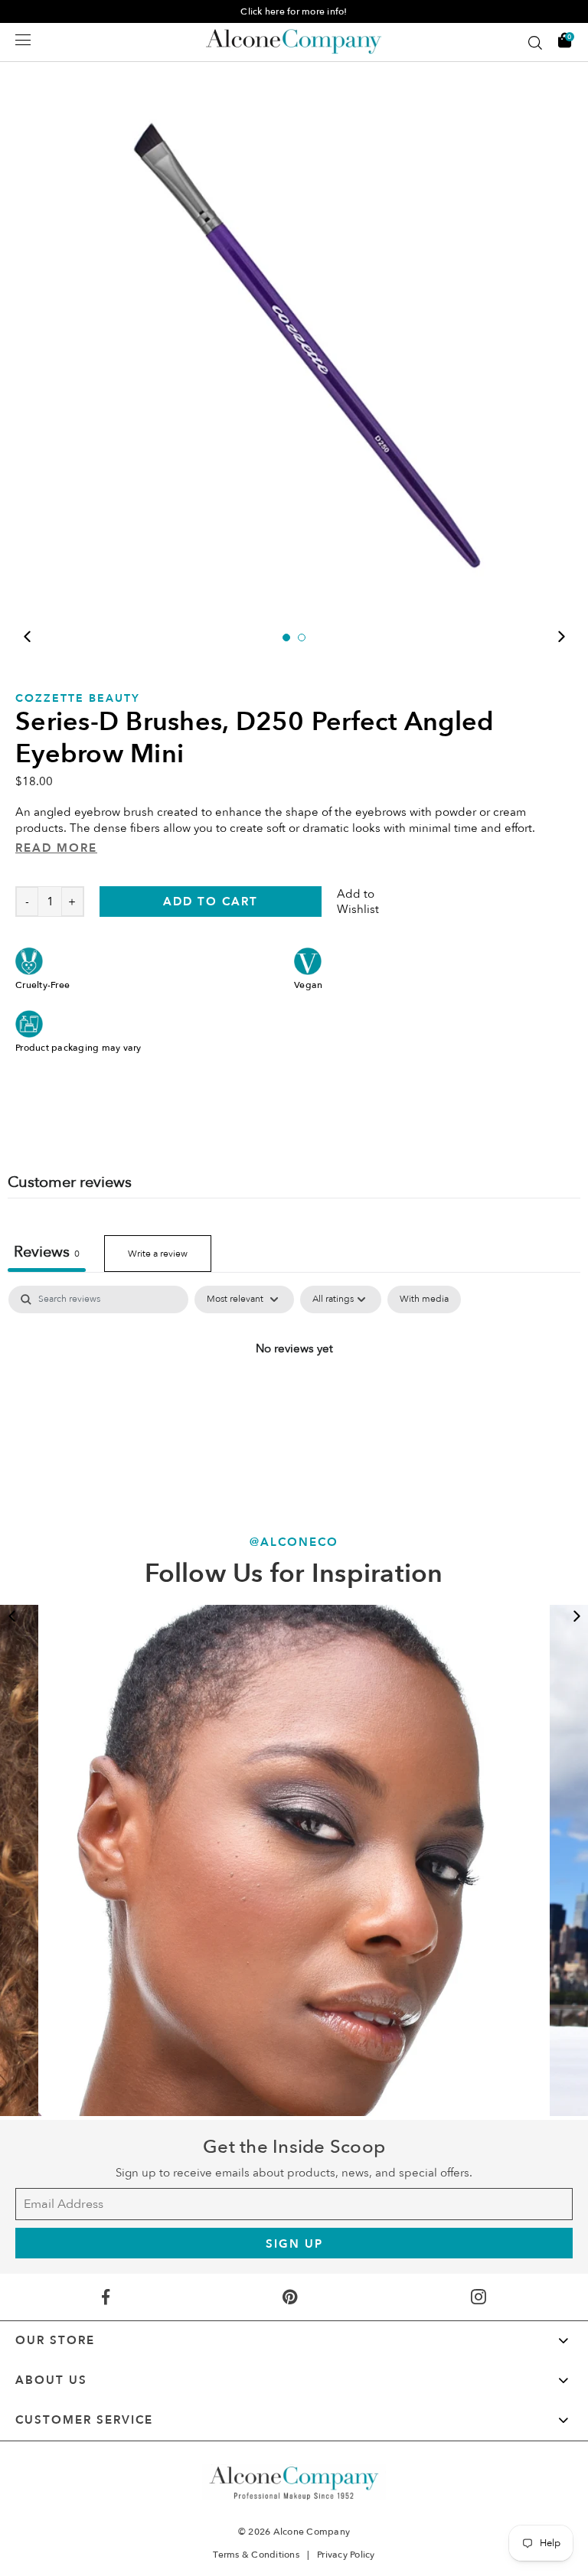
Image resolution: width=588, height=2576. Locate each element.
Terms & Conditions (256, 2555)
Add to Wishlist (358, 902)
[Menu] (23, 40)
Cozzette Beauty (78, 698)
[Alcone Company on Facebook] (106, 2297)
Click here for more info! (294, 11)
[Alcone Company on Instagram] (478, 2297)
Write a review (158, 1254)
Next (561, 637)
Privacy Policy (346, 2555)
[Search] (535, 43)
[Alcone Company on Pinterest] (290, 2297)
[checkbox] (424, 1299)
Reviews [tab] (47, 1252)
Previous (27, 637)
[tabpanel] (294, 335)
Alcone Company (312, 2532)
